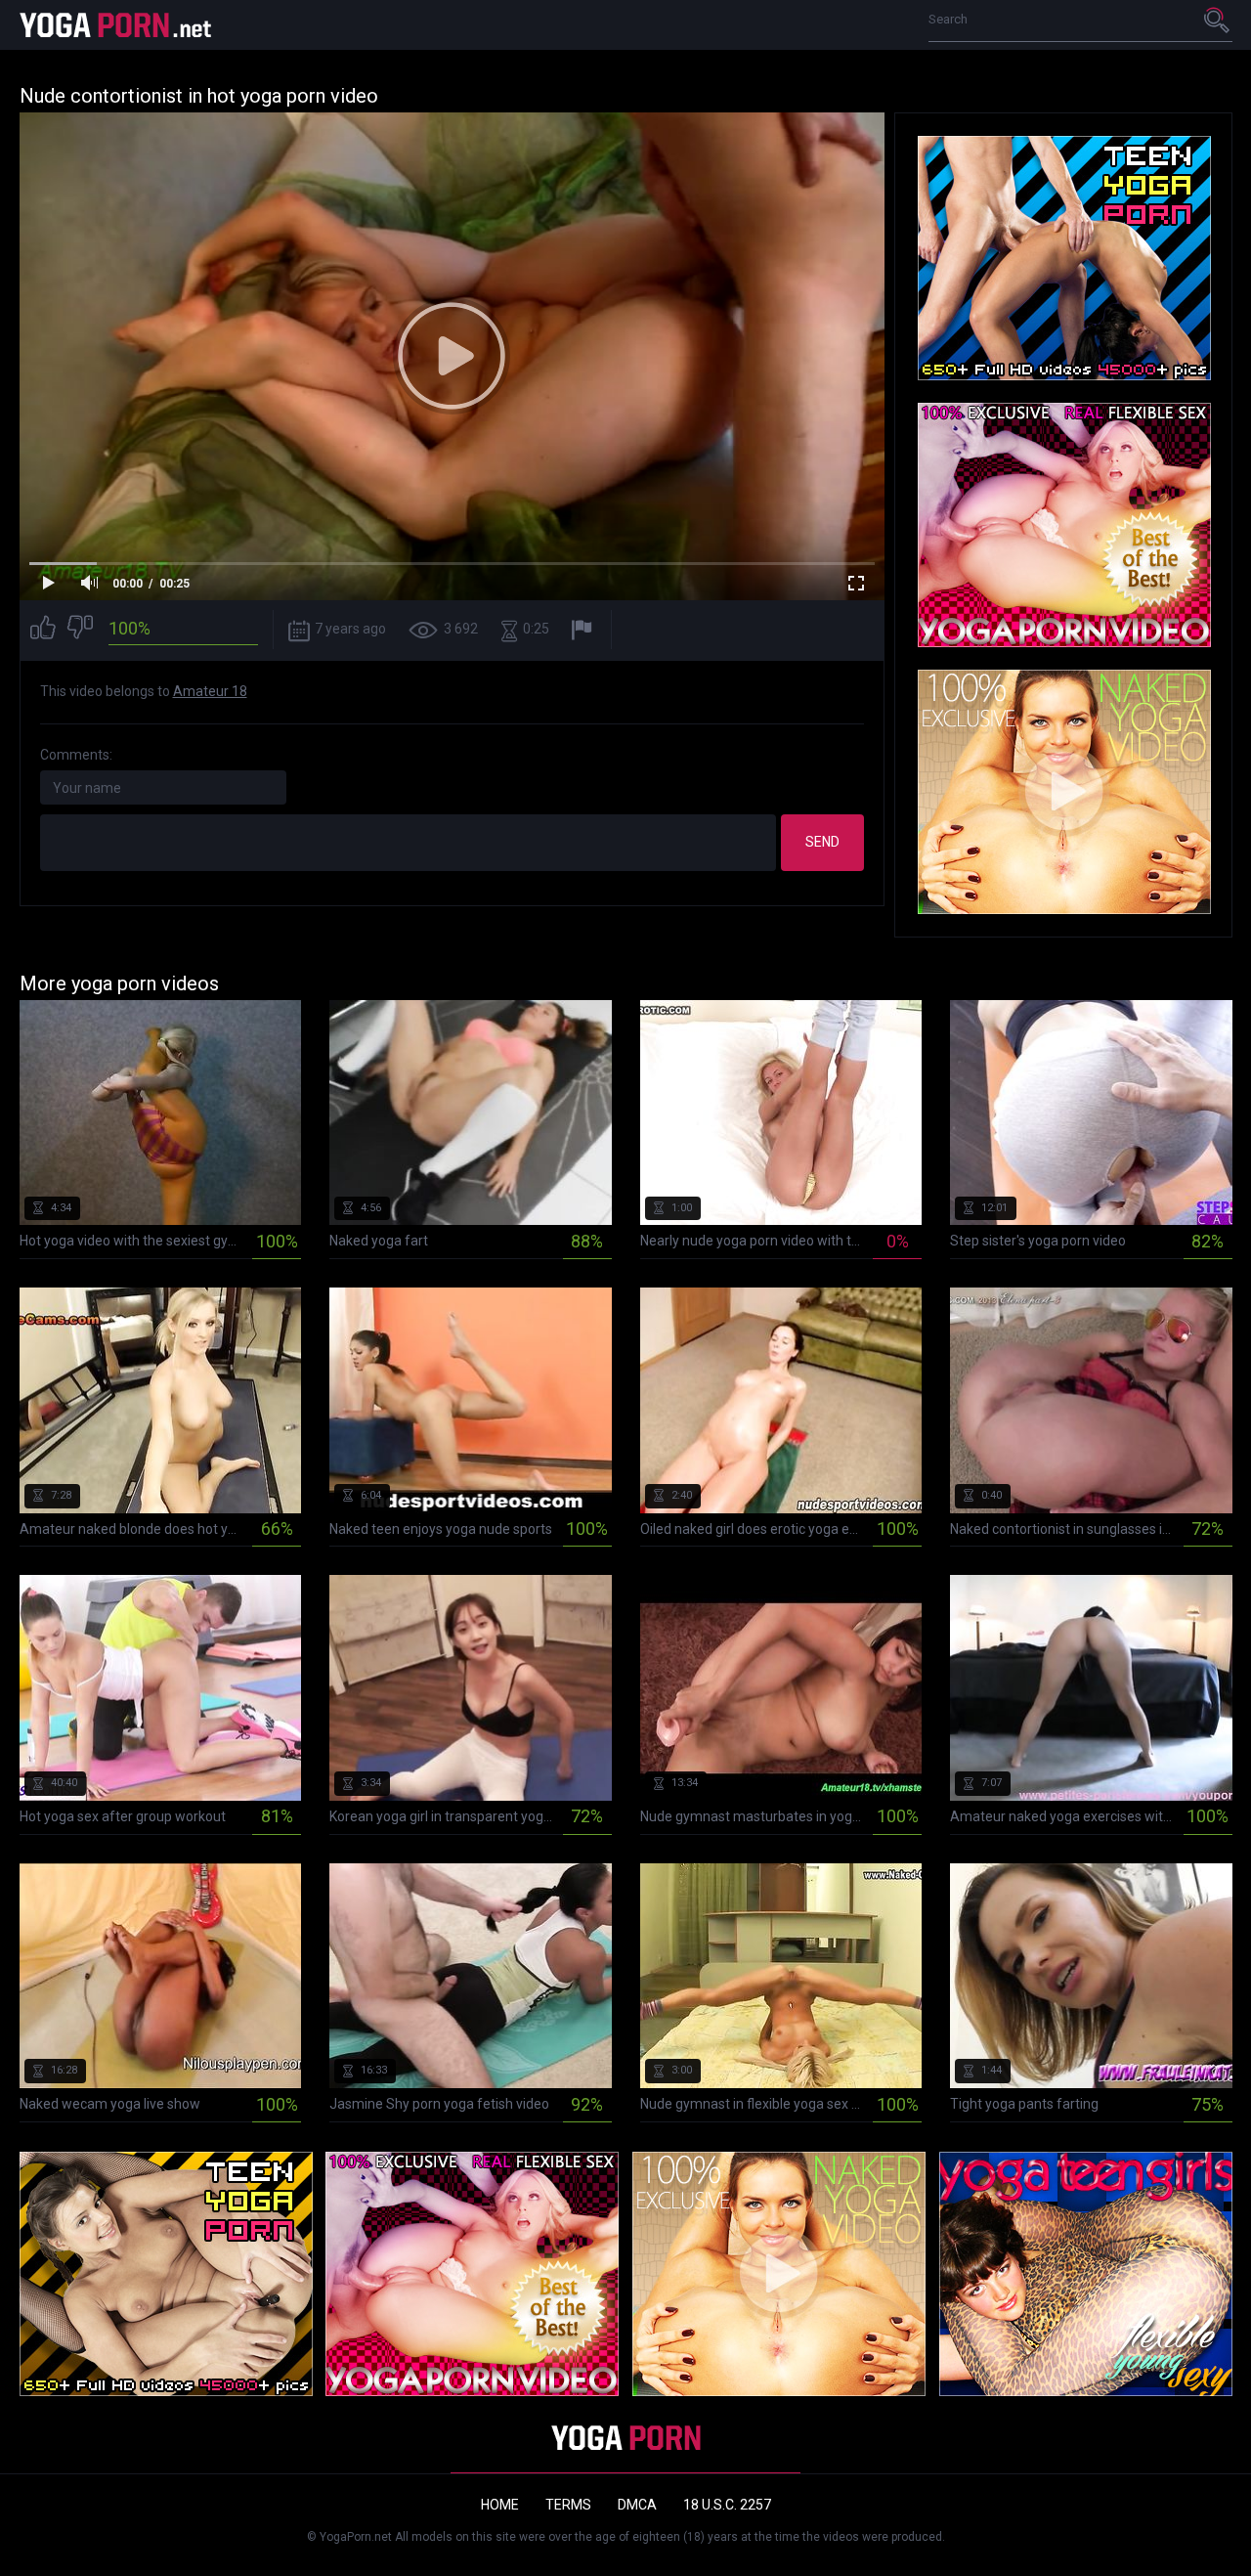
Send (822, 842)
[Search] (1218, 20)
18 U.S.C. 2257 (727, 2505)
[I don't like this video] (80, 630)
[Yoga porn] (117, 25)
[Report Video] (584, 630)
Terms (568, 2505)
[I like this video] (43, 630)
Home (500, 2505)
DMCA (637, 2505)
